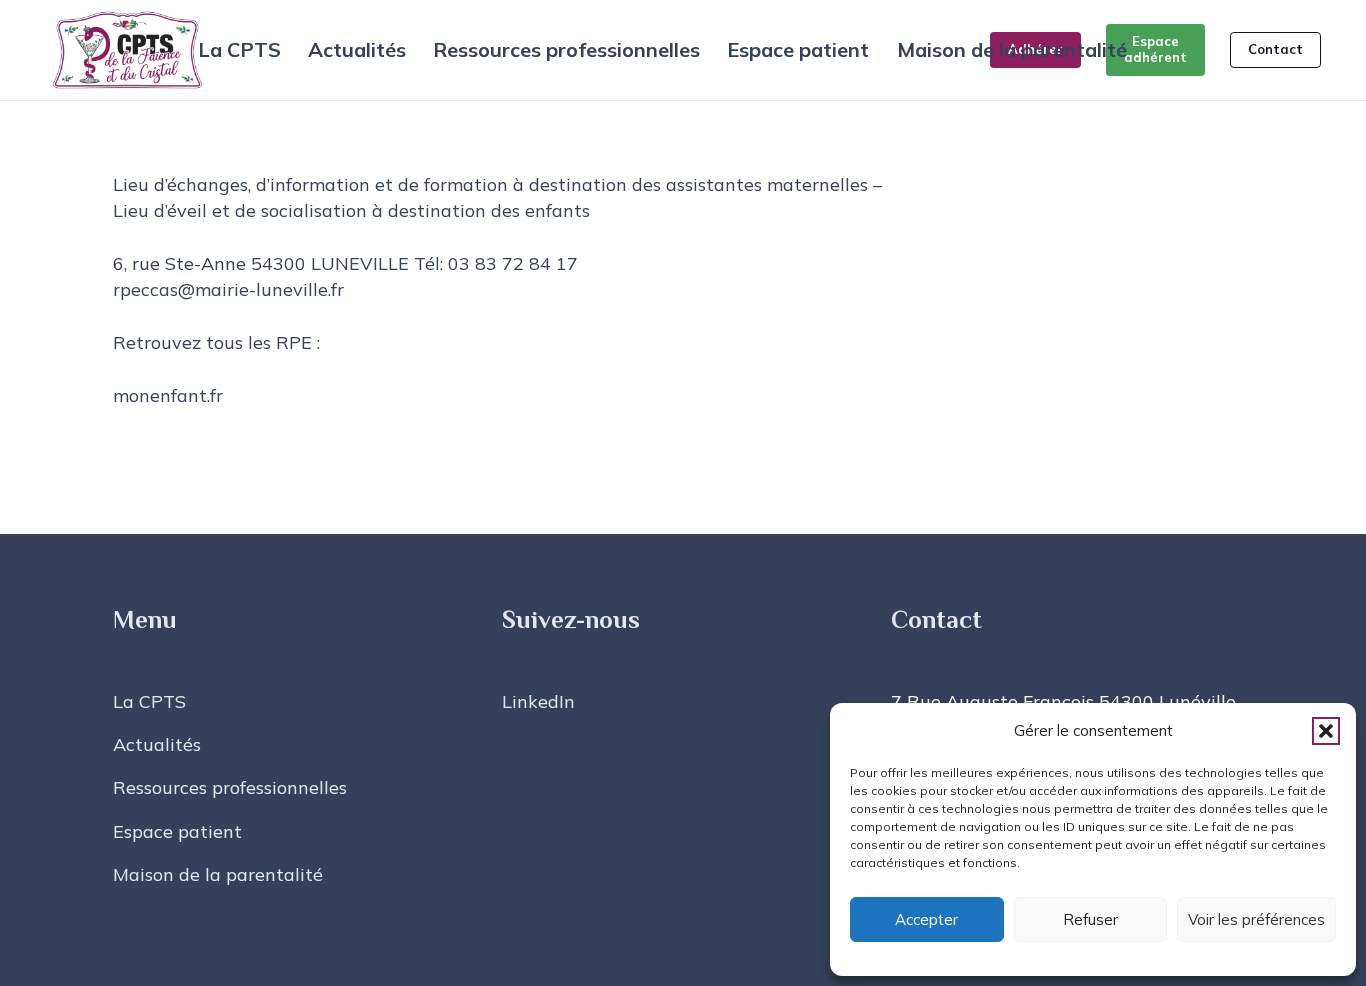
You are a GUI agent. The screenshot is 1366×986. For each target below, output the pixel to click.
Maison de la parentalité (218, 874)
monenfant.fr (168, 395)
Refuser (1090, 919)
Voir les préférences (1256, 919)
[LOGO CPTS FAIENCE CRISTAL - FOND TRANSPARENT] (127, 50)
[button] (1326, 731)
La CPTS (149, 701)
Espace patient (177, 831)
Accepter (926, 919)
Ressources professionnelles (230, 787)
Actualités (157, 744)
